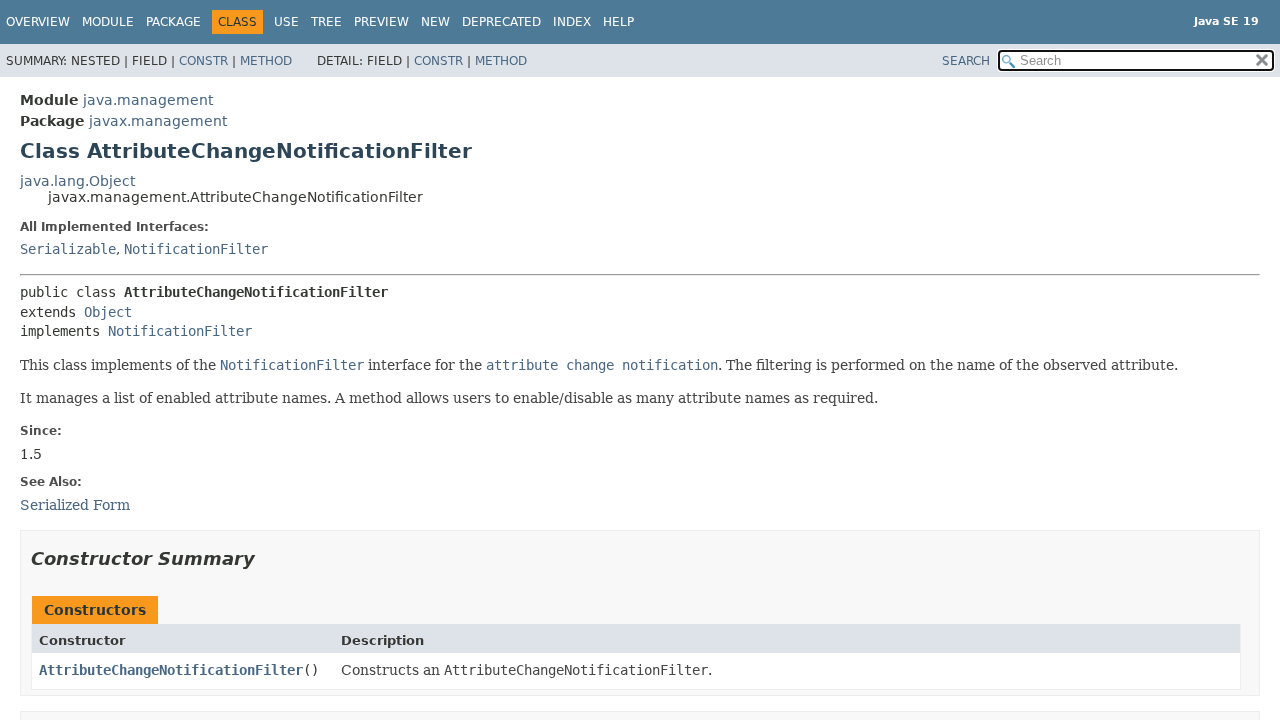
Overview (38, 22)
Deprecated (501, 22)
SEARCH (966, 61)
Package (173, 22)
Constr (203, 61)
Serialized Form (75, 505)
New (435, 22)
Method (266, 61)
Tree (326, 22)
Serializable (68, 249)
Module (108, 22)
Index (572, 22)
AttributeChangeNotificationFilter (171, 670)
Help (618, 22)
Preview (381, 22)
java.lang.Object (77, 181)
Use (286, 22)
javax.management (158, 121)
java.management (148, 100)
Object (108, 312)
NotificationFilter (196, 249)
